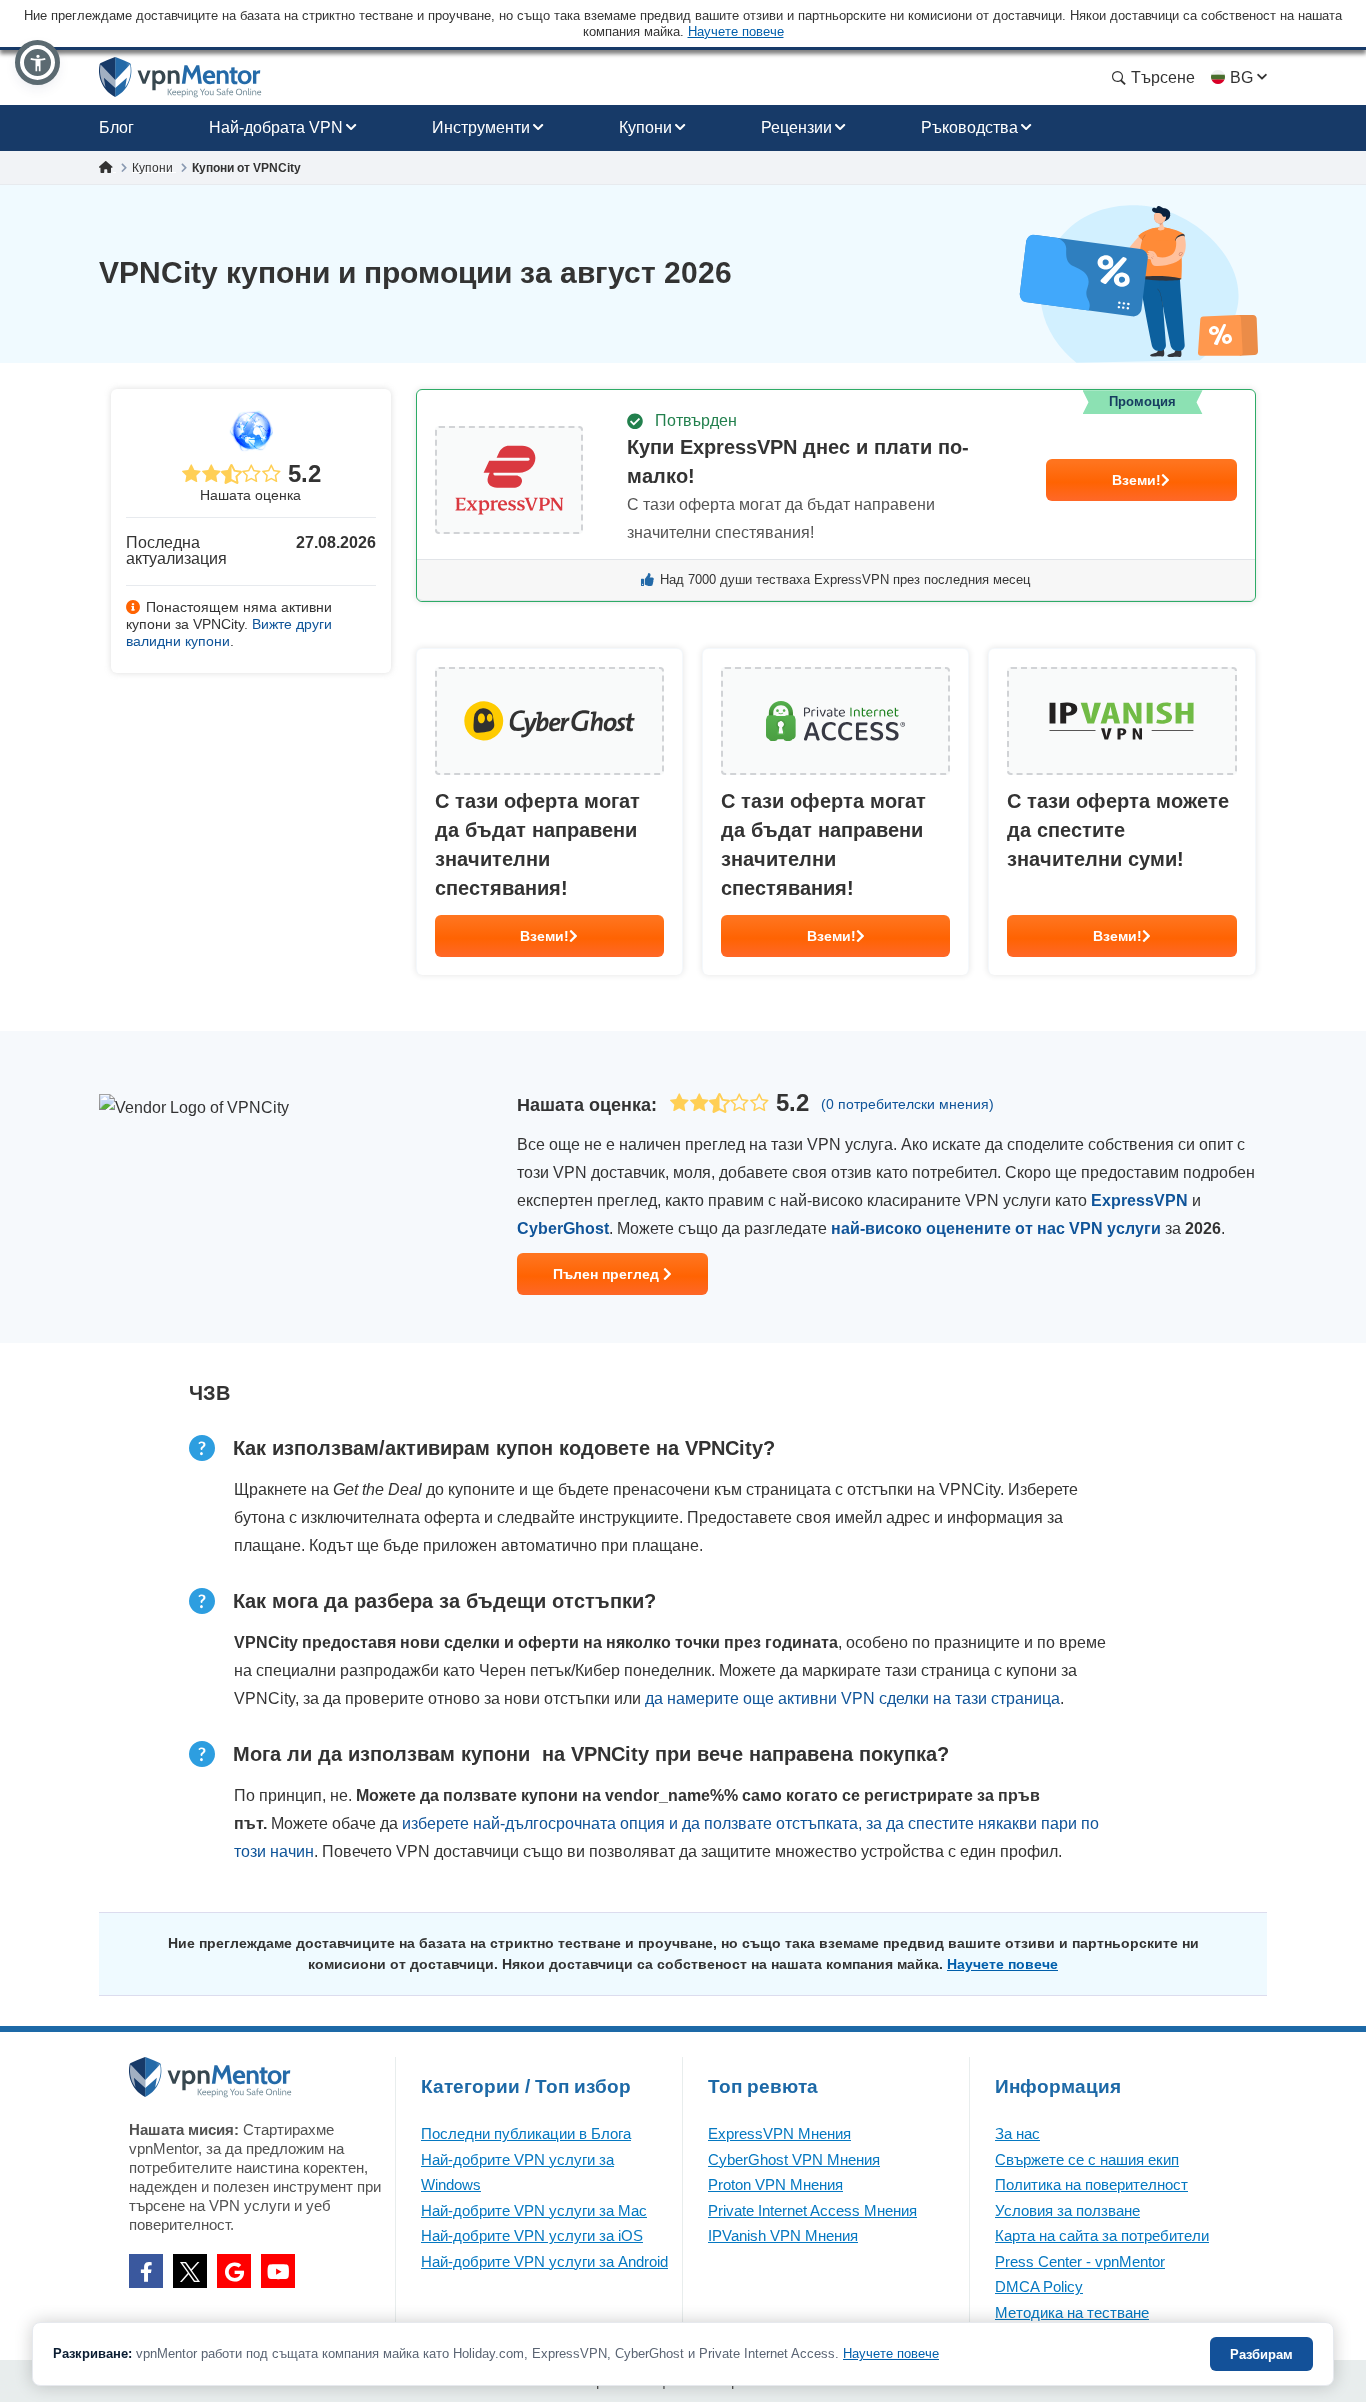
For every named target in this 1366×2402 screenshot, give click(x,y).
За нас (1017, 2133)
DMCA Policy (1039, 2286)
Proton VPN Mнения (775, 2184)
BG (1241, 77)
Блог (116, 127)
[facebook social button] (146, 2271)
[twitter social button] (190, 2271)
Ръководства (969, 127)
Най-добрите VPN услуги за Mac (534, 2210)
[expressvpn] (836, 495)
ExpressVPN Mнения (779, 2133)
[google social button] (234, 2271)
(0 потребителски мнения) (907, 1104)
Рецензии (796, 127)
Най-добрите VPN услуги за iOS (532, 2235)
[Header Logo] (180, 77)
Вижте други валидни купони (229, 632)
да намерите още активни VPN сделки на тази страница (852, 1698)
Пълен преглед (608, 1274)
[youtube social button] (278, 2271)
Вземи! (1136, 480)
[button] (37, 62)
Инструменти (481, 127)
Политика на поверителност (1091, 2184)
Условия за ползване (1067, 2210)
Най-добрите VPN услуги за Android (544, 2261)
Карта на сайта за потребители (1102, 2235)
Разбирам (1261, 2354)
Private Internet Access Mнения (812, 2210)
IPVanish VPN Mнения (783, 2235)
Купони (645, 127)
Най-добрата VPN (276, 127)
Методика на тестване (1072, 2312)
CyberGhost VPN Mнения (794, 2159)
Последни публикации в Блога (526, 2133)
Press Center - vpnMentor (1080, 2261)
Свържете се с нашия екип (1087, 2159)
